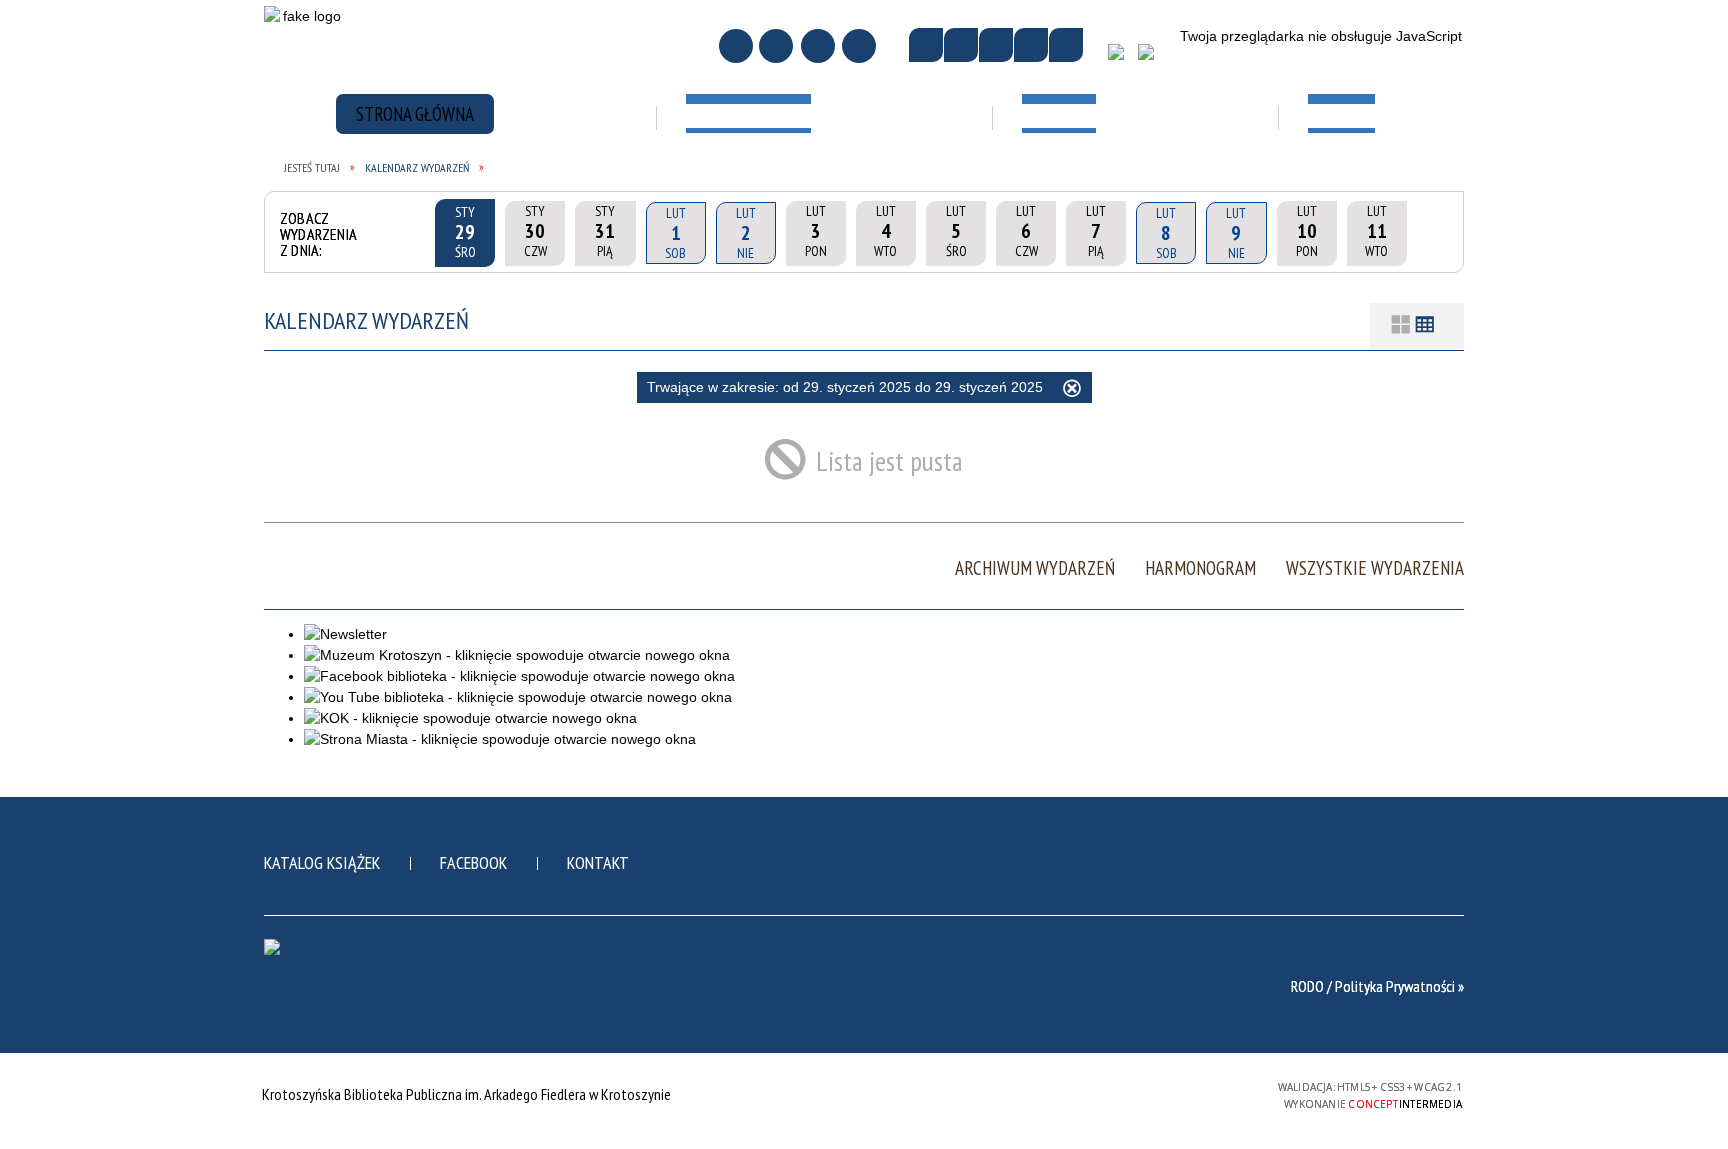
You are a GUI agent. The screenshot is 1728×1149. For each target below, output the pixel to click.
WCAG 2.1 (1210, 1092)
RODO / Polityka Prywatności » (1377, 986)
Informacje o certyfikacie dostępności (863, 1096)
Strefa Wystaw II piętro (1087, 255)
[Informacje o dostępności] (961, 45)
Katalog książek (322, 862)
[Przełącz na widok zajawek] (1401, 325)
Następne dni (1433, 233)
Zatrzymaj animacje (926, 45)
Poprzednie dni (408, 233)
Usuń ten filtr (1072, 391)
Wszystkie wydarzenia (1375, 568)
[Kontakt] (818, 46)
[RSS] (859, 46)
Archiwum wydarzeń (1035, 568)
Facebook (473, 862)
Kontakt (598, 862)
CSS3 (1147, 1093)
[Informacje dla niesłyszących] (1031, 45)
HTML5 (1117, 1093)
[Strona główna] (736, 46)
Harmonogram (1200, 568)
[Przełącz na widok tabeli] (1425, 325)
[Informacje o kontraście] (1066, 45)
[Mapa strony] (776, 46)
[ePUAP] (1153, 59)
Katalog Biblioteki (793, 172)
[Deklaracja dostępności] (996, 45)
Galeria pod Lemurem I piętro (1088, 183)
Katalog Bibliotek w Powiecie (799, 234)
